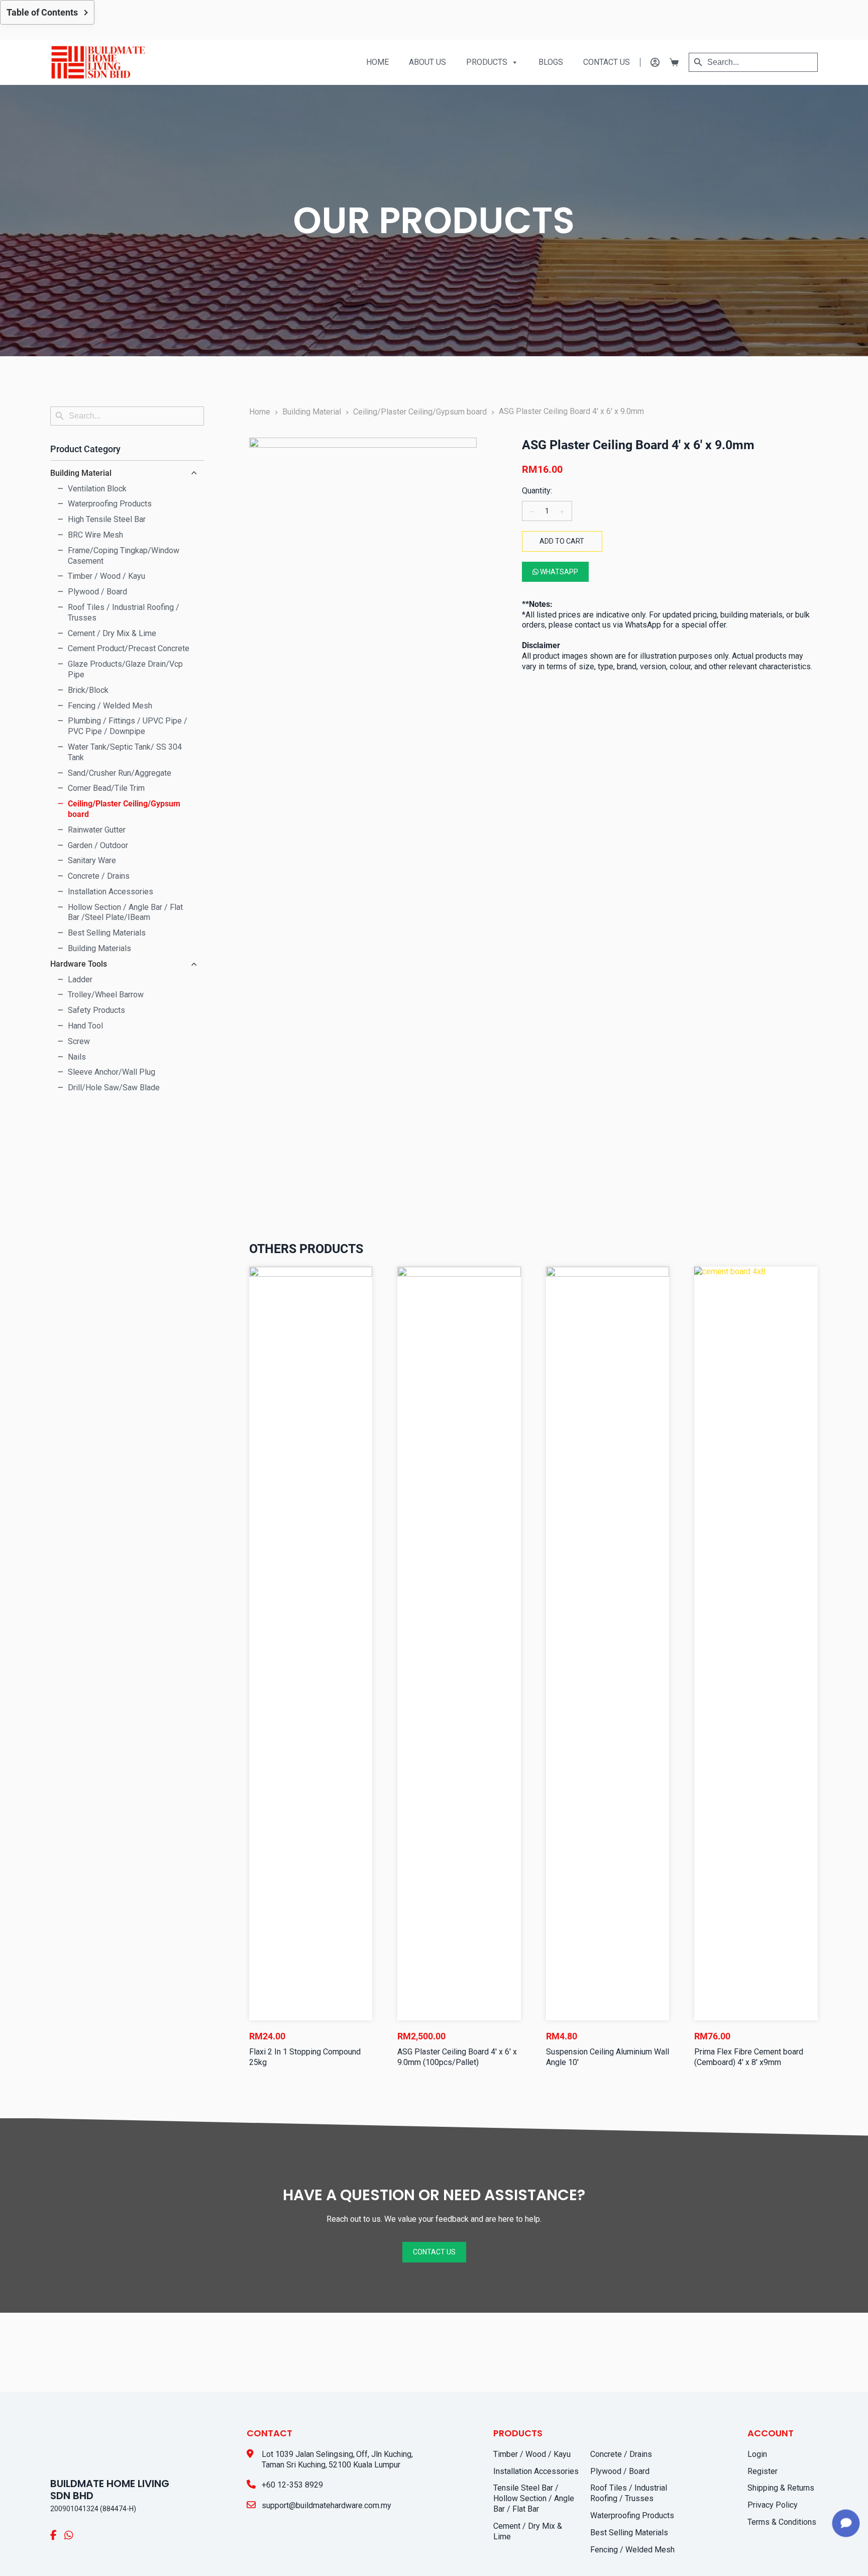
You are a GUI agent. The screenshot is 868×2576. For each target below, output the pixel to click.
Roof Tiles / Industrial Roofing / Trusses (629, 2493)
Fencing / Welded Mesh (632, 2550)
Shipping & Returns (781, 2488)
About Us (427, 62)
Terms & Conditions (782, 2522)
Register (763, 2471)
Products (487, 62)
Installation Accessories (536, 2471)
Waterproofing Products (632, 2515)
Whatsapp (558, 572)
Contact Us (607, 62)
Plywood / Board (620, 2471)
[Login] (650, 62)
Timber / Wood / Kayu (532, 2454)
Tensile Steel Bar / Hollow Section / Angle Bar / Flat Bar (534, 2498)
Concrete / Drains (621, 2454)
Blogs (551, 62)
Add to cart (562, 541)
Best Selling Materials (629, 2533)
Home (377, 62)
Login (757, 2454)
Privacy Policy (773, 2505)
